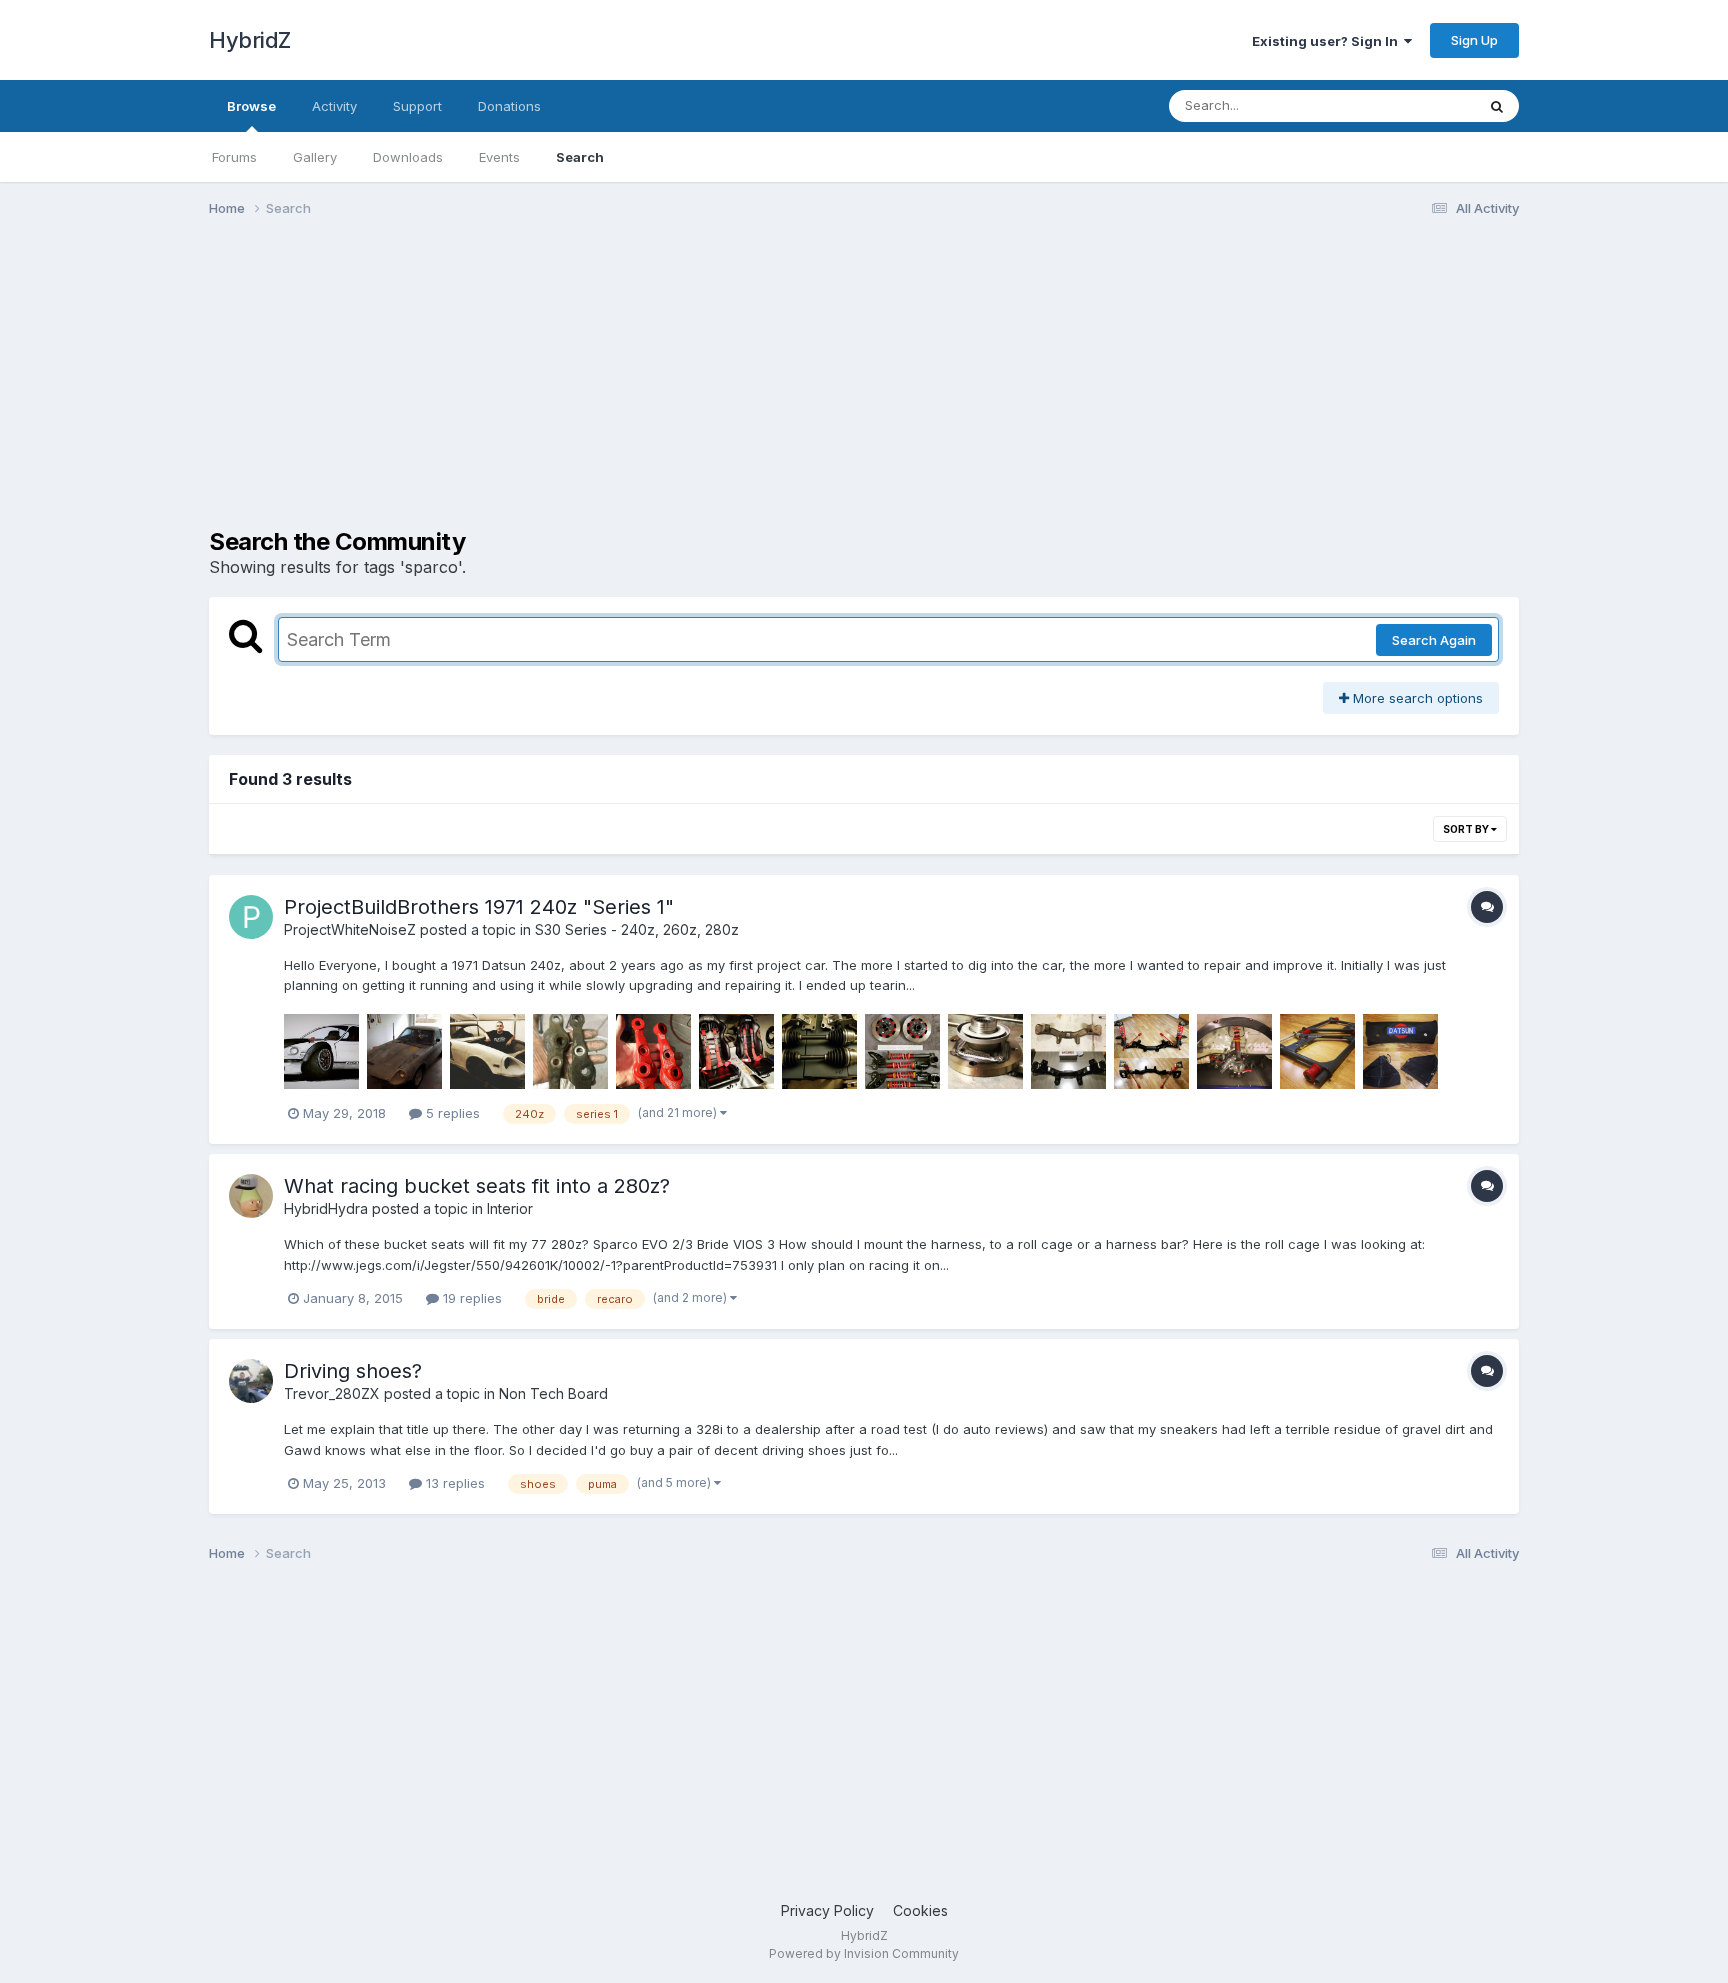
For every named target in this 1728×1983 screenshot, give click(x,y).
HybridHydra (326, 1208)
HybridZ (250, 40)
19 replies (470, 1298)
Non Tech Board (553, 1393)
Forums (234, 157)
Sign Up (1474, 40)
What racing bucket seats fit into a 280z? (477, 1186)
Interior (510, 1208)
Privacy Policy (827, 1910)
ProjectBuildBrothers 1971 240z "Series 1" (479, 907)
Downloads (408, 157)
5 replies (451, 1113)
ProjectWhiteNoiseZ (350, 929)
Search (580, 157)
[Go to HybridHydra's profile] (251, 1196)
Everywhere (1413, 105)
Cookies (920, 1910)
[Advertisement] (573, 388)
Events (499, 157)
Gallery (315, 157)
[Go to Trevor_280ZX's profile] (251, 1381)
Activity (334, 106)
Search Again (1434, 640)
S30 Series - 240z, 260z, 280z (637, 929)
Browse (251, 106)
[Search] (1497, 106)
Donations (509, 106)
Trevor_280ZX (332, 1393)
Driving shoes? (353, 1371)
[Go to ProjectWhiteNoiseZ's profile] (251, 917)
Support (417, 106)
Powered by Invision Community (864, 1953)
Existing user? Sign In (1328, 41)
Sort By (1467, 829)
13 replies (453, 1483)
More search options (1416, 698)
